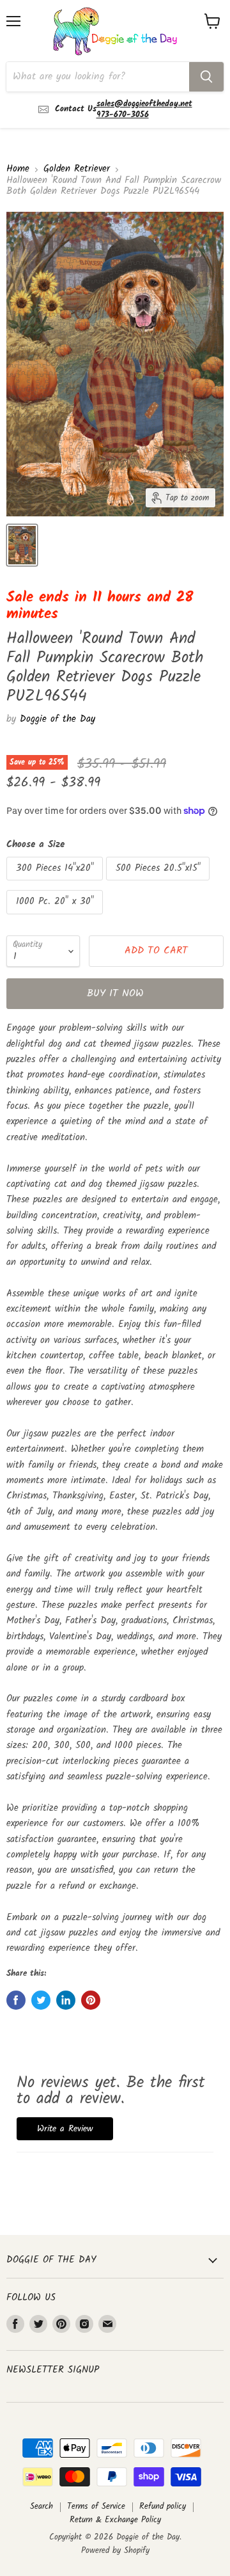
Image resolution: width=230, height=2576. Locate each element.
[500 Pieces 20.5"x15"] (159, 884)
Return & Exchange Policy (115, 2520)
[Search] (206, 77)
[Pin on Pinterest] (91, 2000)
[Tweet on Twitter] (41, 2000)
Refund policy (163, 2507)
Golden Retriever (77, 169)
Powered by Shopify (115, 2551)
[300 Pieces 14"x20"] (56, 884)
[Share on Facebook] (16, 2000)
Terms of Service (96, 2507)
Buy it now (115, 993)
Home (18, 169)
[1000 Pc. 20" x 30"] (56, 918)
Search (42, 2507)
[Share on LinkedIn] (66, 2000)
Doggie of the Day (57, 719)
